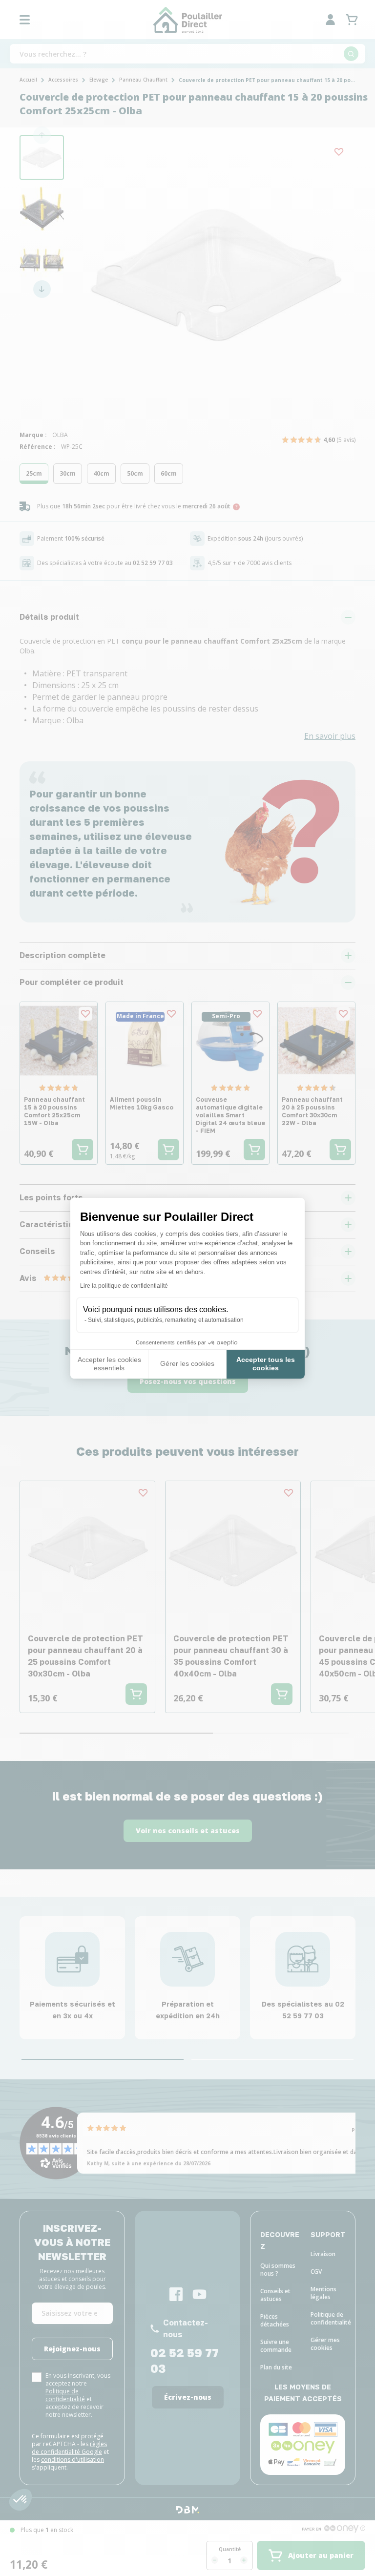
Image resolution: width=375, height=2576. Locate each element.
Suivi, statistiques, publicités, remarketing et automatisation (166, 1320)
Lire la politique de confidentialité (124, 1286)
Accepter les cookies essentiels (109, 1364)
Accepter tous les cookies (266, 1364)
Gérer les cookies (187, 1363)
